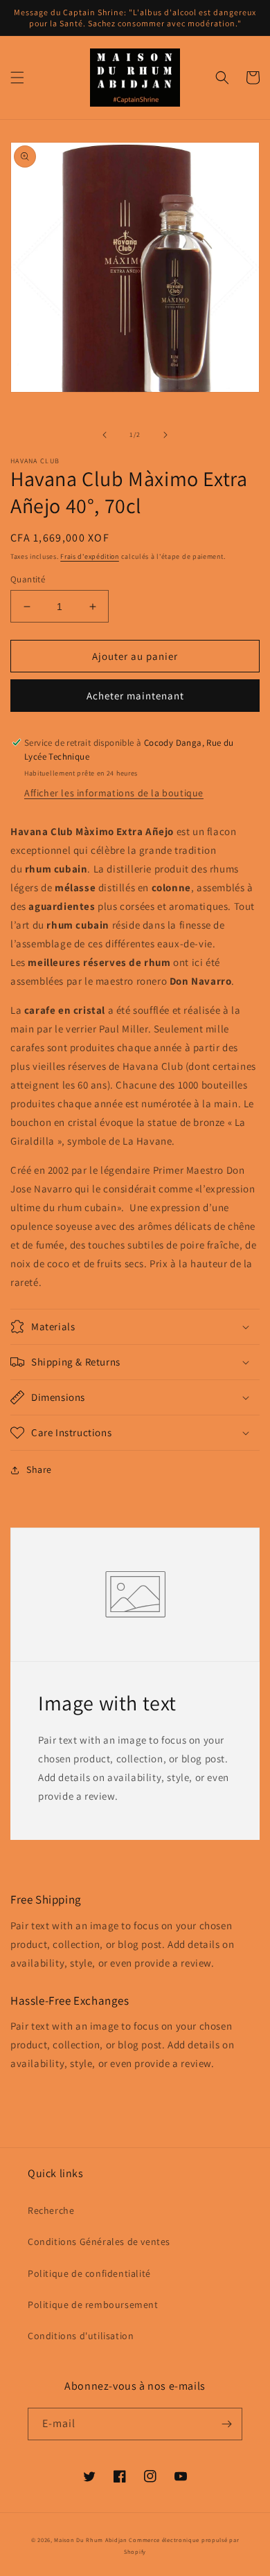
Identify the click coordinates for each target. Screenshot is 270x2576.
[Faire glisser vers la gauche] (105, 435)
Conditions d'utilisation (81, 2336)
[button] (17, 78)
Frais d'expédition (90, 556)
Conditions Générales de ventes (99, 2242)
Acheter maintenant (135, 696)
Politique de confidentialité (89, 2273)
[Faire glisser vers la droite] (165, 435)
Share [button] (39, 1469)
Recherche (51, 2210)
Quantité (28, 579)
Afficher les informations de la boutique (114, 793)
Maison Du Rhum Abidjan (90, 2540)
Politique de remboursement (93, 2305)
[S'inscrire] (226, 2424)
